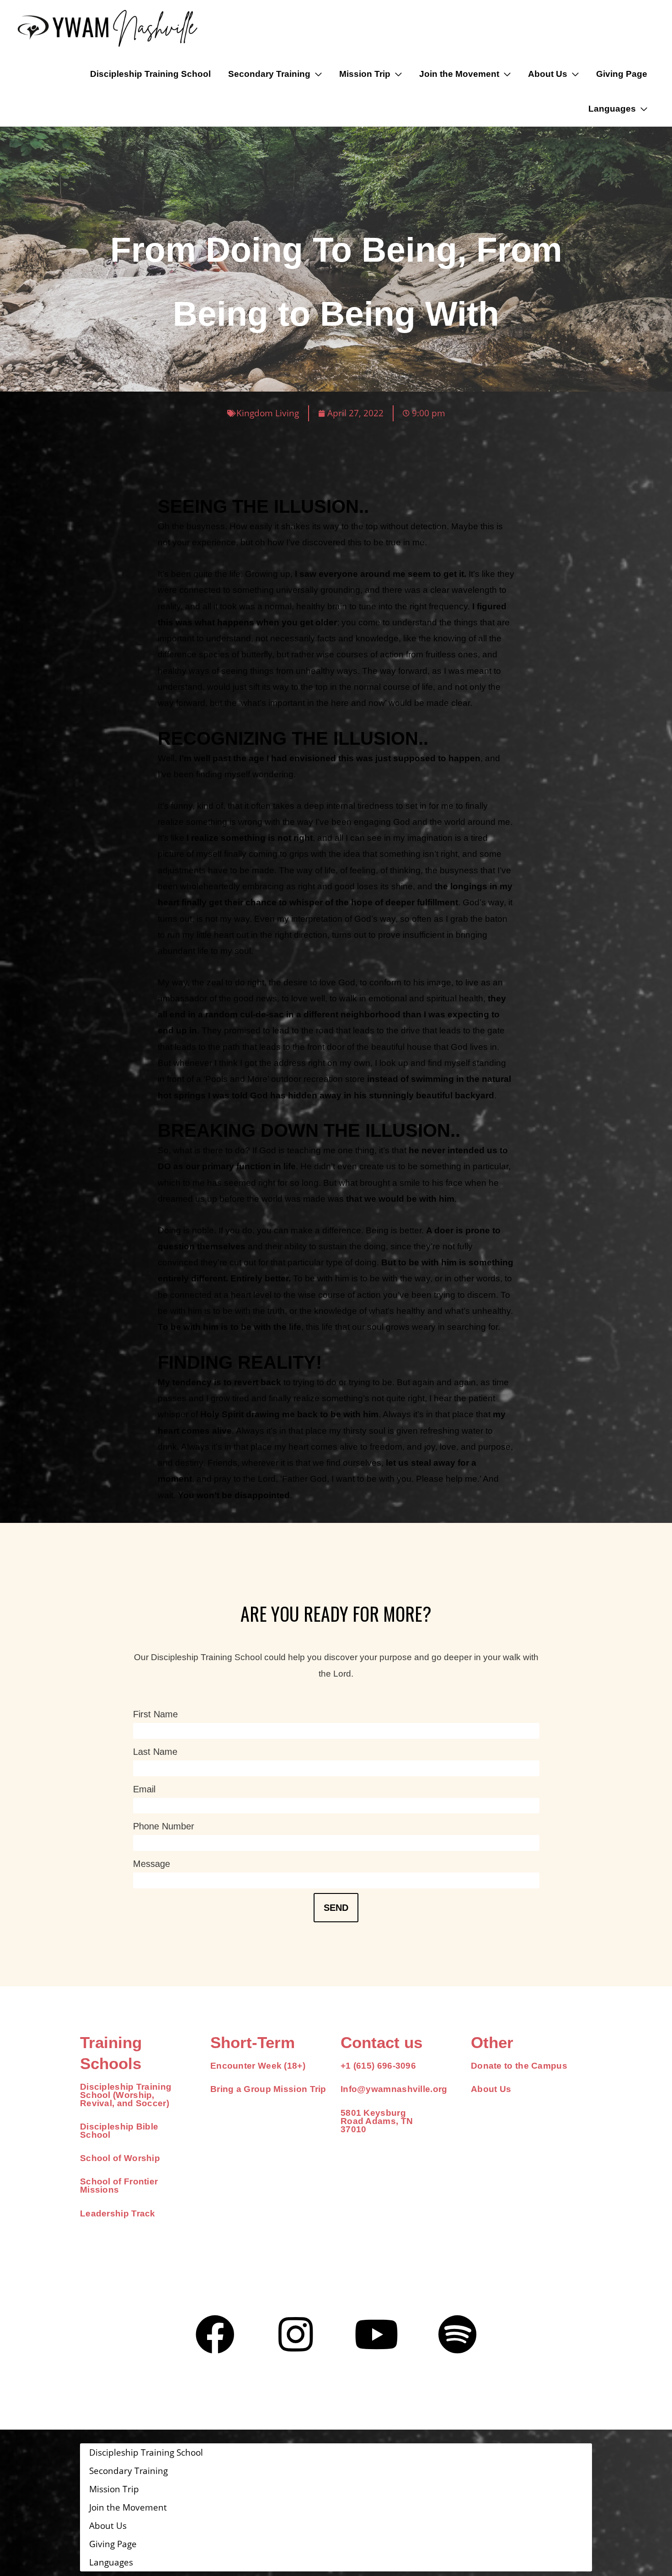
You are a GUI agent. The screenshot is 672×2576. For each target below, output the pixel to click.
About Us (491, 2089)
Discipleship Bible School (119, 2131)
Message (152, 1864)
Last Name (155, 1752)
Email (144, 1789)
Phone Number (164, 1826)
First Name (155, 1714)
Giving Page (622, 74)
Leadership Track (118, 2213)
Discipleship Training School (150, 74)
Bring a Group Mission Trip (268, 2089)
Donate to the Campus (519, 2066)
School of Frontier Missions (119, 2186)
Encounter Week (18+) (258, 2066)
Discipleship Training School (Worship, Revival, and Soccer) (126, 2095)
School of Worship (120, 2158)
